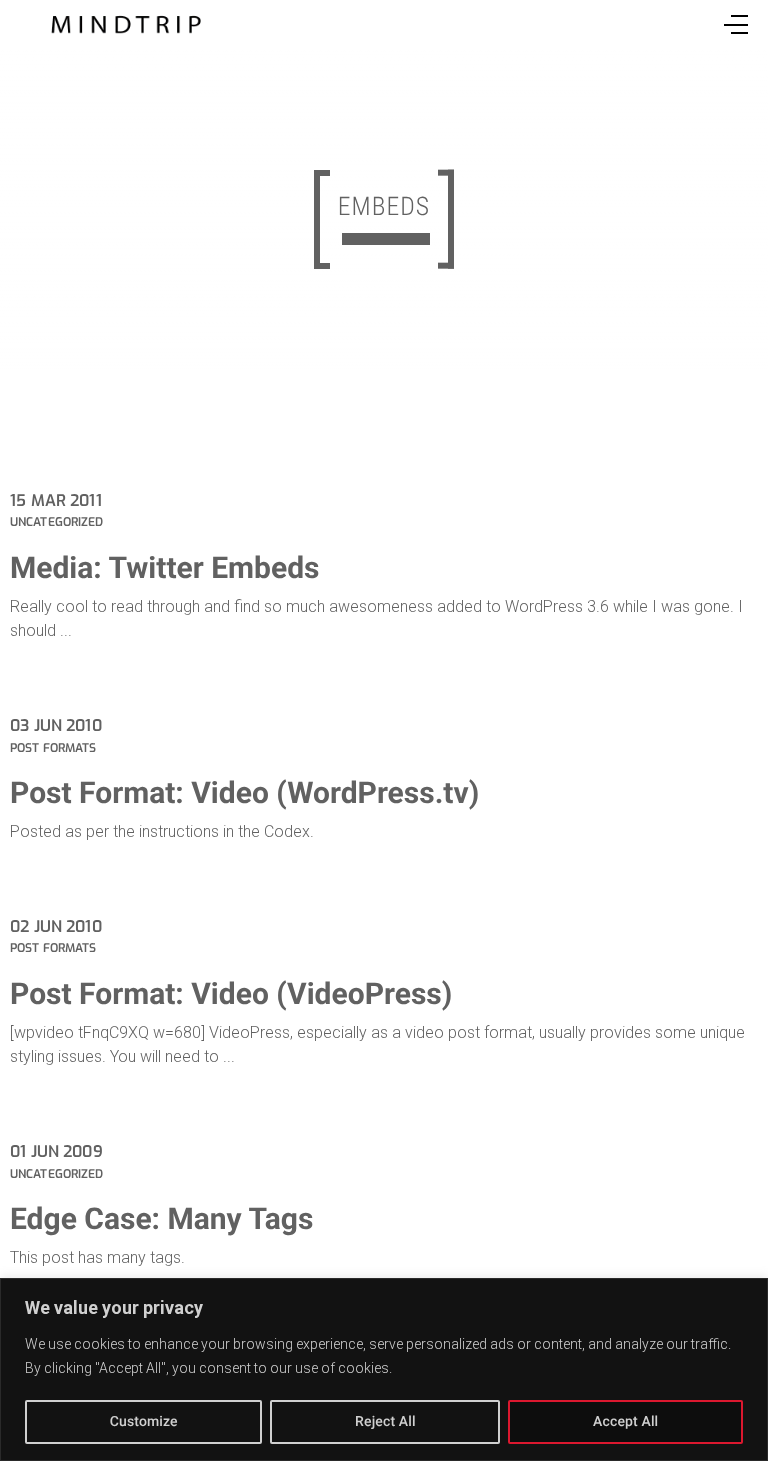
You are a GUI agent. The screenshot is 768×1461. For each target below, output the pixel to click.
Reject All (385, 1422)
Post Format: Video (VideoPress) (231, 994)
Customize (144, 1422)
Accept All (625, 1422)
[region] (384, 1369)
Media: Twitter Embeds (164, 568)
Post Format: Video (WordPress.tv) (244, 793)
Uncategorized (57, 522)
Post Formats (53, 748)
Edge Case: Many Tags (161, 1219)
